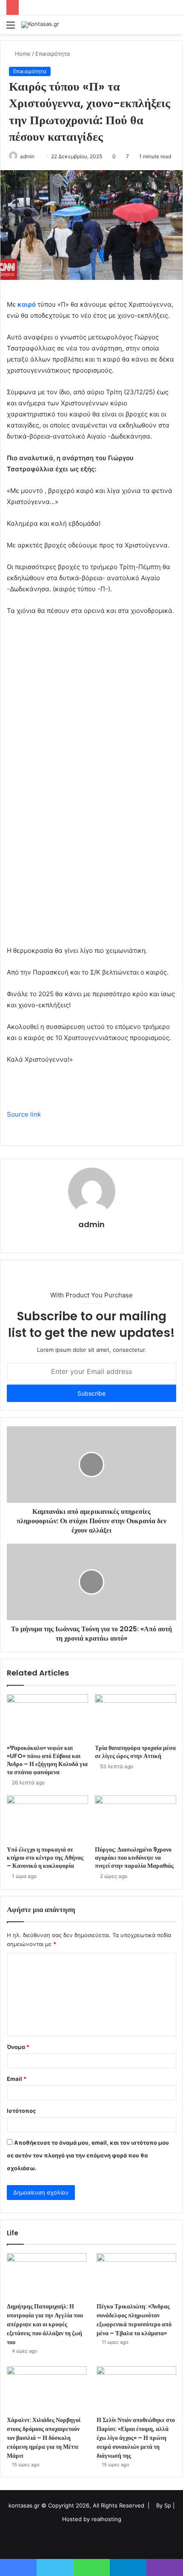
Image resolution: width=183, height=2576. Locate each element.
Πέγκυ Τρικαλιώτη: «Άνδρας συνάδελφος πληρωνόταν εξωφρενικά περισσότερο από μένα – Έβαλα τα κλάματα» (134, 2320)
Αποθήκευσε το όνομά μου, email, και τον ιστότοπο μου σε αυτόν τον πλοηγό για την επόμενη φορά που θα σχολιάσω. (88, 2155)
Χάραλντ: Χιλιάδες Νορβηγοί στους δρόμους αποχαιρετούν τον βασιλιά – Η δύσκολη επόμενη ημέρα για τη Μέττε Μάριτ (44, 2438)
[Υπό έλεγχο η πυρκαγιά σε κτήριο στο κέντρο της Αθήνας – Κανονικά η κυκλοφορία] (47, 1818)
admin (91, 1224)
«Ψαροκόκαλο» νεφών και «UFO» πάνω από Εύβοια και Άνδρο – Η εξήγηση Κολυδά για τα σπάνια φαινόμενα (47, 1760)
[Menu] (11, 28)
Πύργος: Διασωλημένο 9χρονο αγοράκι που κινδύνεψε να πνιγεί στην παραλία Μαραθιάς (134, 1858)
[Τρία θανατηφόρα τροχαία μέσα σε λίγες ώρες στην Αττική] (136, 1717)
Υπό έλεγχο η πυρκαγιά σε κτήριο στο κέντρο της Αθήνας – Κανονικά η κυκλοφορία (45, 1858)
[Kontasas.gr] (40, 25)
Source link (24, 1114)
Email (17, 2079)
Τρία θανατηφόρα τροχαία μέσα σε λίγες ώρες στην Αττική (135, 1752)
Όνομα (18, 2047)
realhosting (106, 2519)
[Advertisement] (91, 130)
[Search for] (172, 28)
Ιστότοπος (21, 2111)
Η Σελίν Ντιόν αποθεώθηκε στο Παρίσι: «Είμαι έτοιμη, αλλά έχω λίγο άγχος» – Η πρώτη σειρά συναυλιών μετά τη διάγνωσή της (136, 2438)
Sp (169, 2505)
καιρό (27, 304)
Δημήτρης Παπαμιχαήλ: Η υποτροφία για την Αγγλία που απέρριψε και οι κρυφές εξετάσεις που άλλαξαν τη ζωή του (45, 2324)
